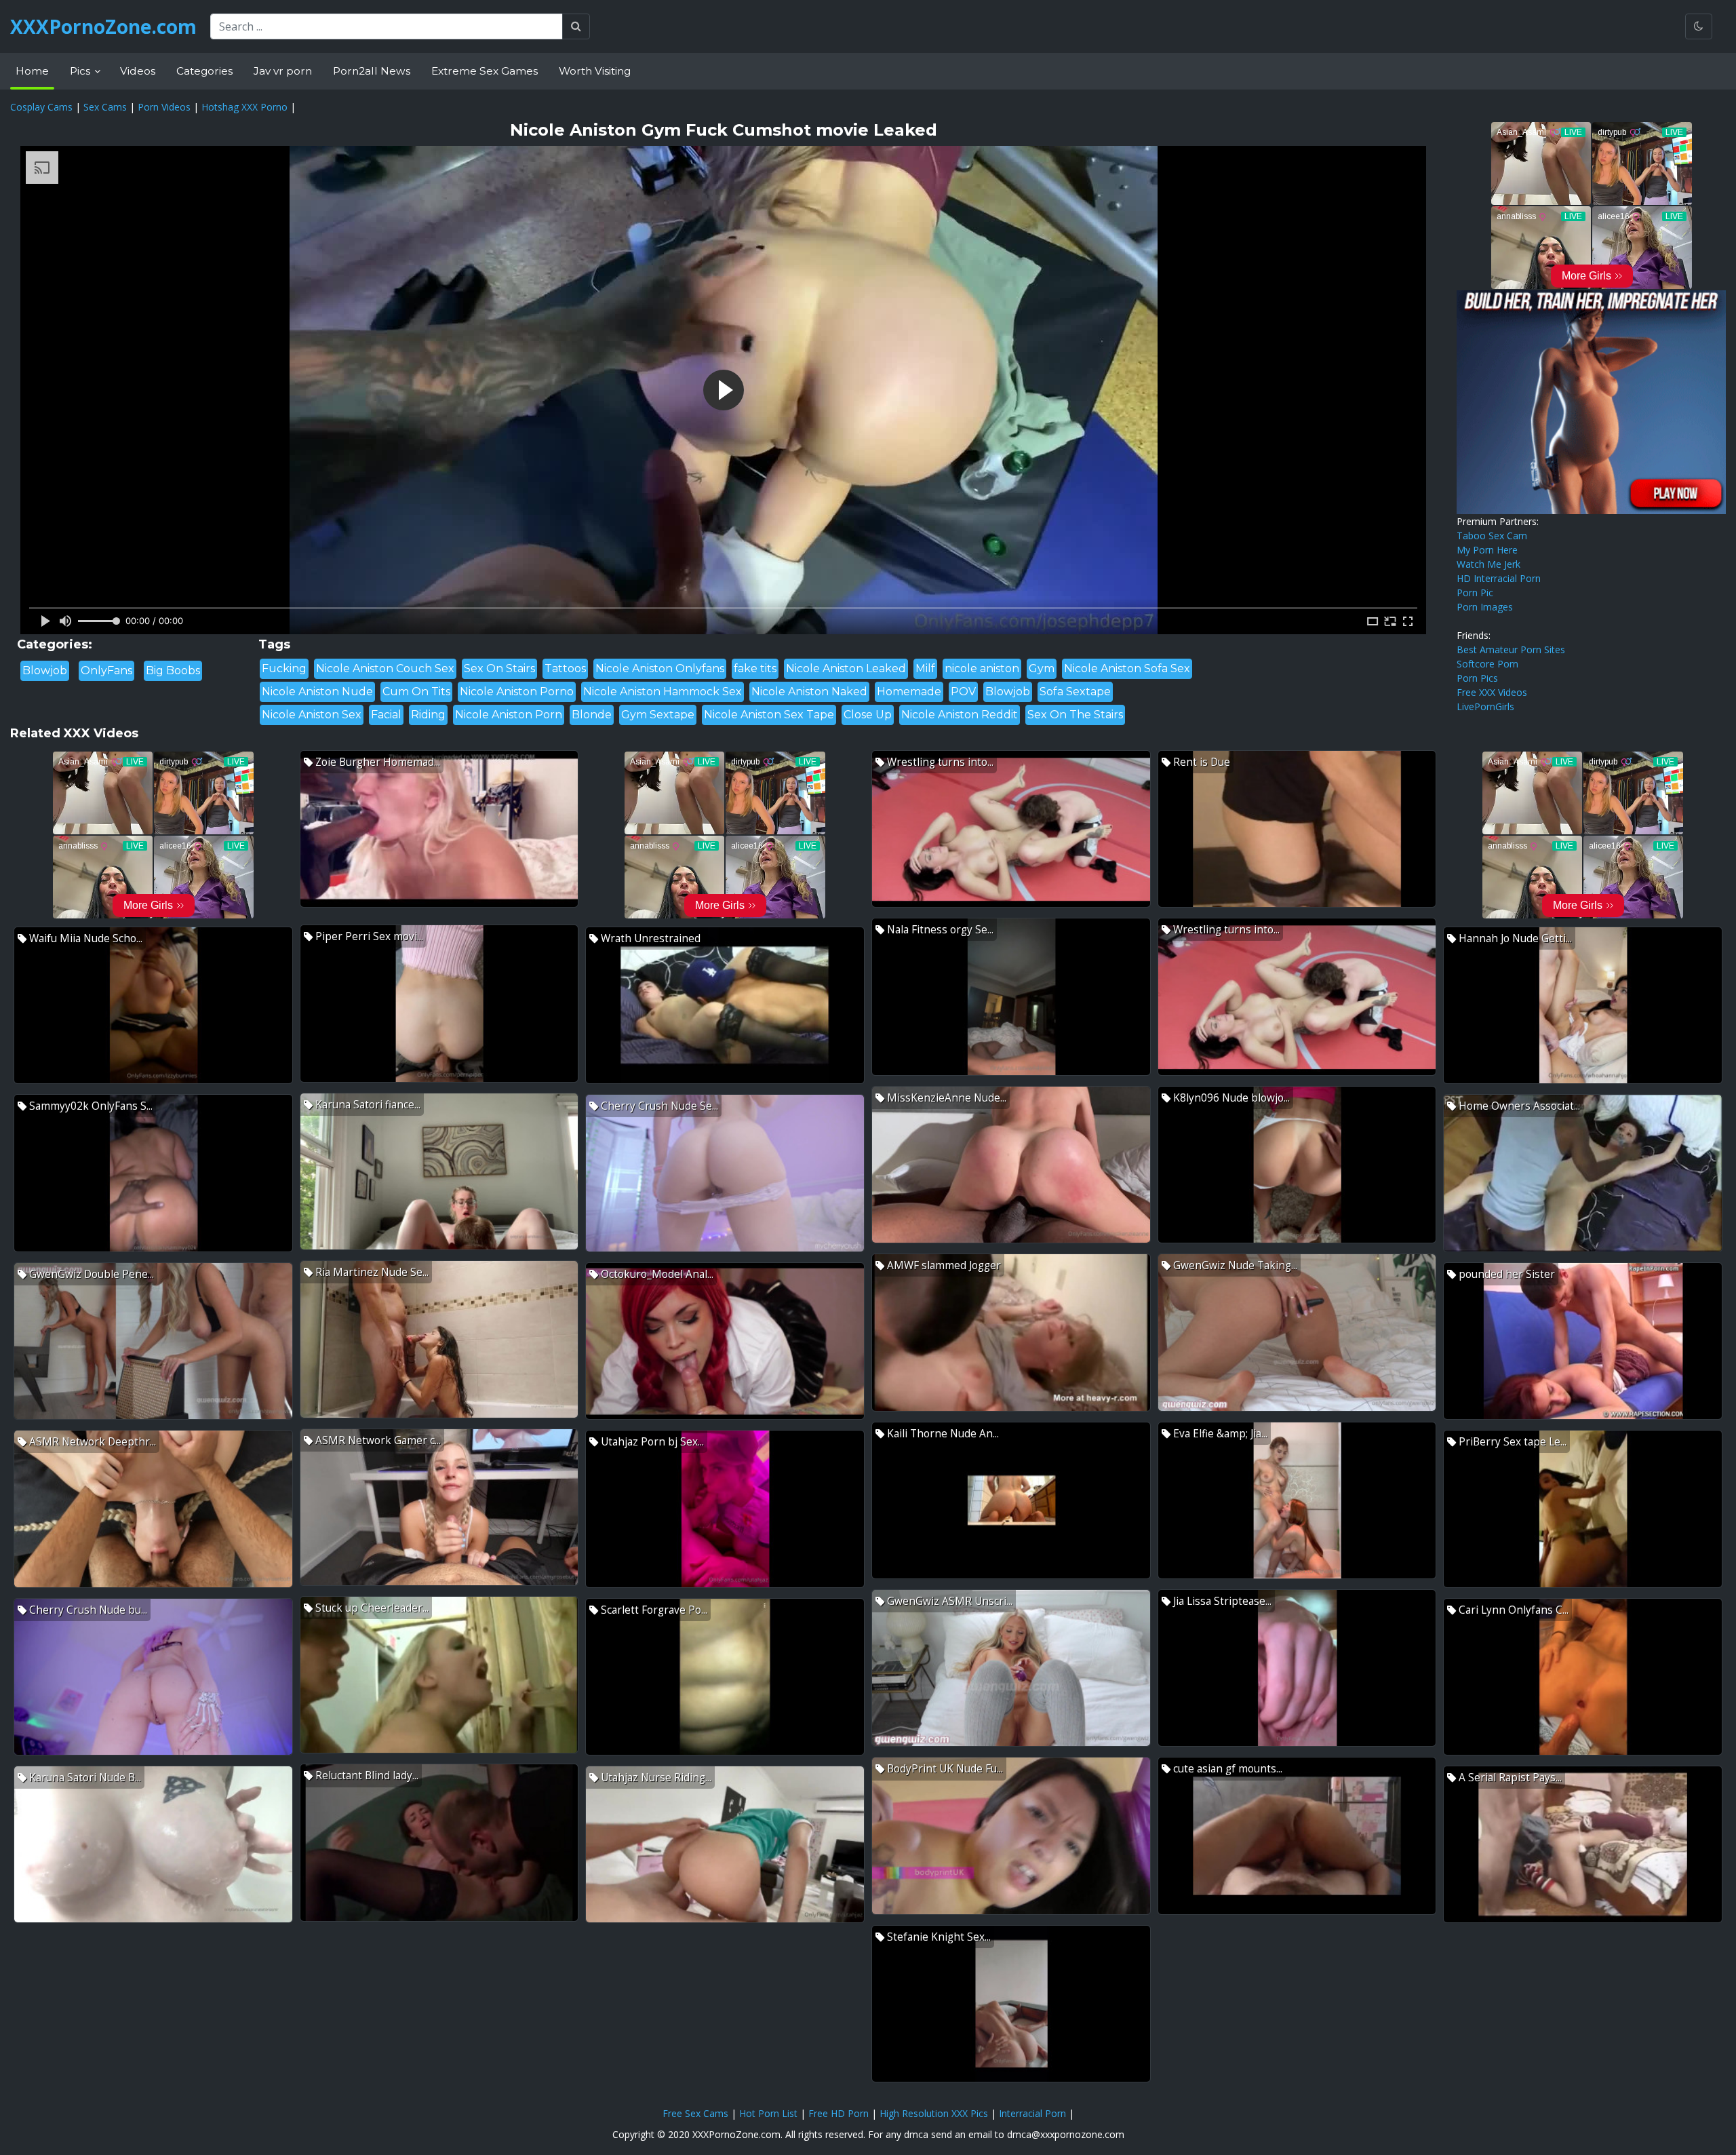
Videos (138, 71)
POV (963, 692)
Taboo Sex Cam (1492, 536)
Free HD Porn (839, 2113)
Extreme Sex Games (485, 71)
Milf (925, 668)
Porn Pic (1475, 593)
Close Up (868, 715)
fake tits (755, 668)
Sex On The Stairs (1075, 715)
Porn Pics (1477, 678)
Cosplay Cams (41, 107)
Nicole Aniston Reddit (960, 715)
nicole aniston (982, 668)
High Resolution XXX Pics (934, 2113)
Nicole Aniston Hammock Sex (663, 692)
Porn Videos (164, 107)
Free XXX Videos (1492, 692)
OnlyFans (106, 671)
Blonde (592, 715)
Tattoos (565, 668)
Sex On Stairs (499, 668)
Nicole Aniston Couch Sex (385, 668)
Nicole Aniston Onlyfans (660, 668)
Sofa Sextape (1075, 692)
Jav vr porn (283, 71)
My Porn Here (1487, 550)
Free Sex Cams (695, 2113)
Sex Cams (105, 107)
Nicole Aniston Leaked (846, 668)
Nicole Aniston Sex (312, 715)
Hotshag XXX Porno (244, 107)
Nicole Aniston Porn (509, 715)
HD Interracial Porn (1499, 578)
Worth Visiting (595, 71)
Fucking (284, 668)
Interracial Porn (1032, 2113)
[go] (576, 26)
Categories (204, 71)
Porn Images (1485, 607)
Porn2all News (372, 71)
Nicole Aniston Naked (809, 692)
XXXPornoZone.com (103, 26)
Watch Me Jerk (1488, 564)
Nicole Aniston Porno (517, 692)
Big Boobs (173, 671)
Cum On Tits (416, 692)
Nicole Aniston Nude (317, 692)
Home (32, 71)
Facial (386, 715)
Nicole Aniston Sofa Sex (1127, 668)
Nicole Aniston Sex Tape (769, 715)
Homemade (909, 692)
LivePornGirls (1485, 706)
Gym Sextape (658, 715)
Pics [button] (81, 71)
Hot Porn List (768, 2113)
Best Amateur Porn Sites (1511, 649)
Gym (1042, 668)
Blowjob (45, 671)
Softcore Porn (1487, 664)
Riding (428, 715)
